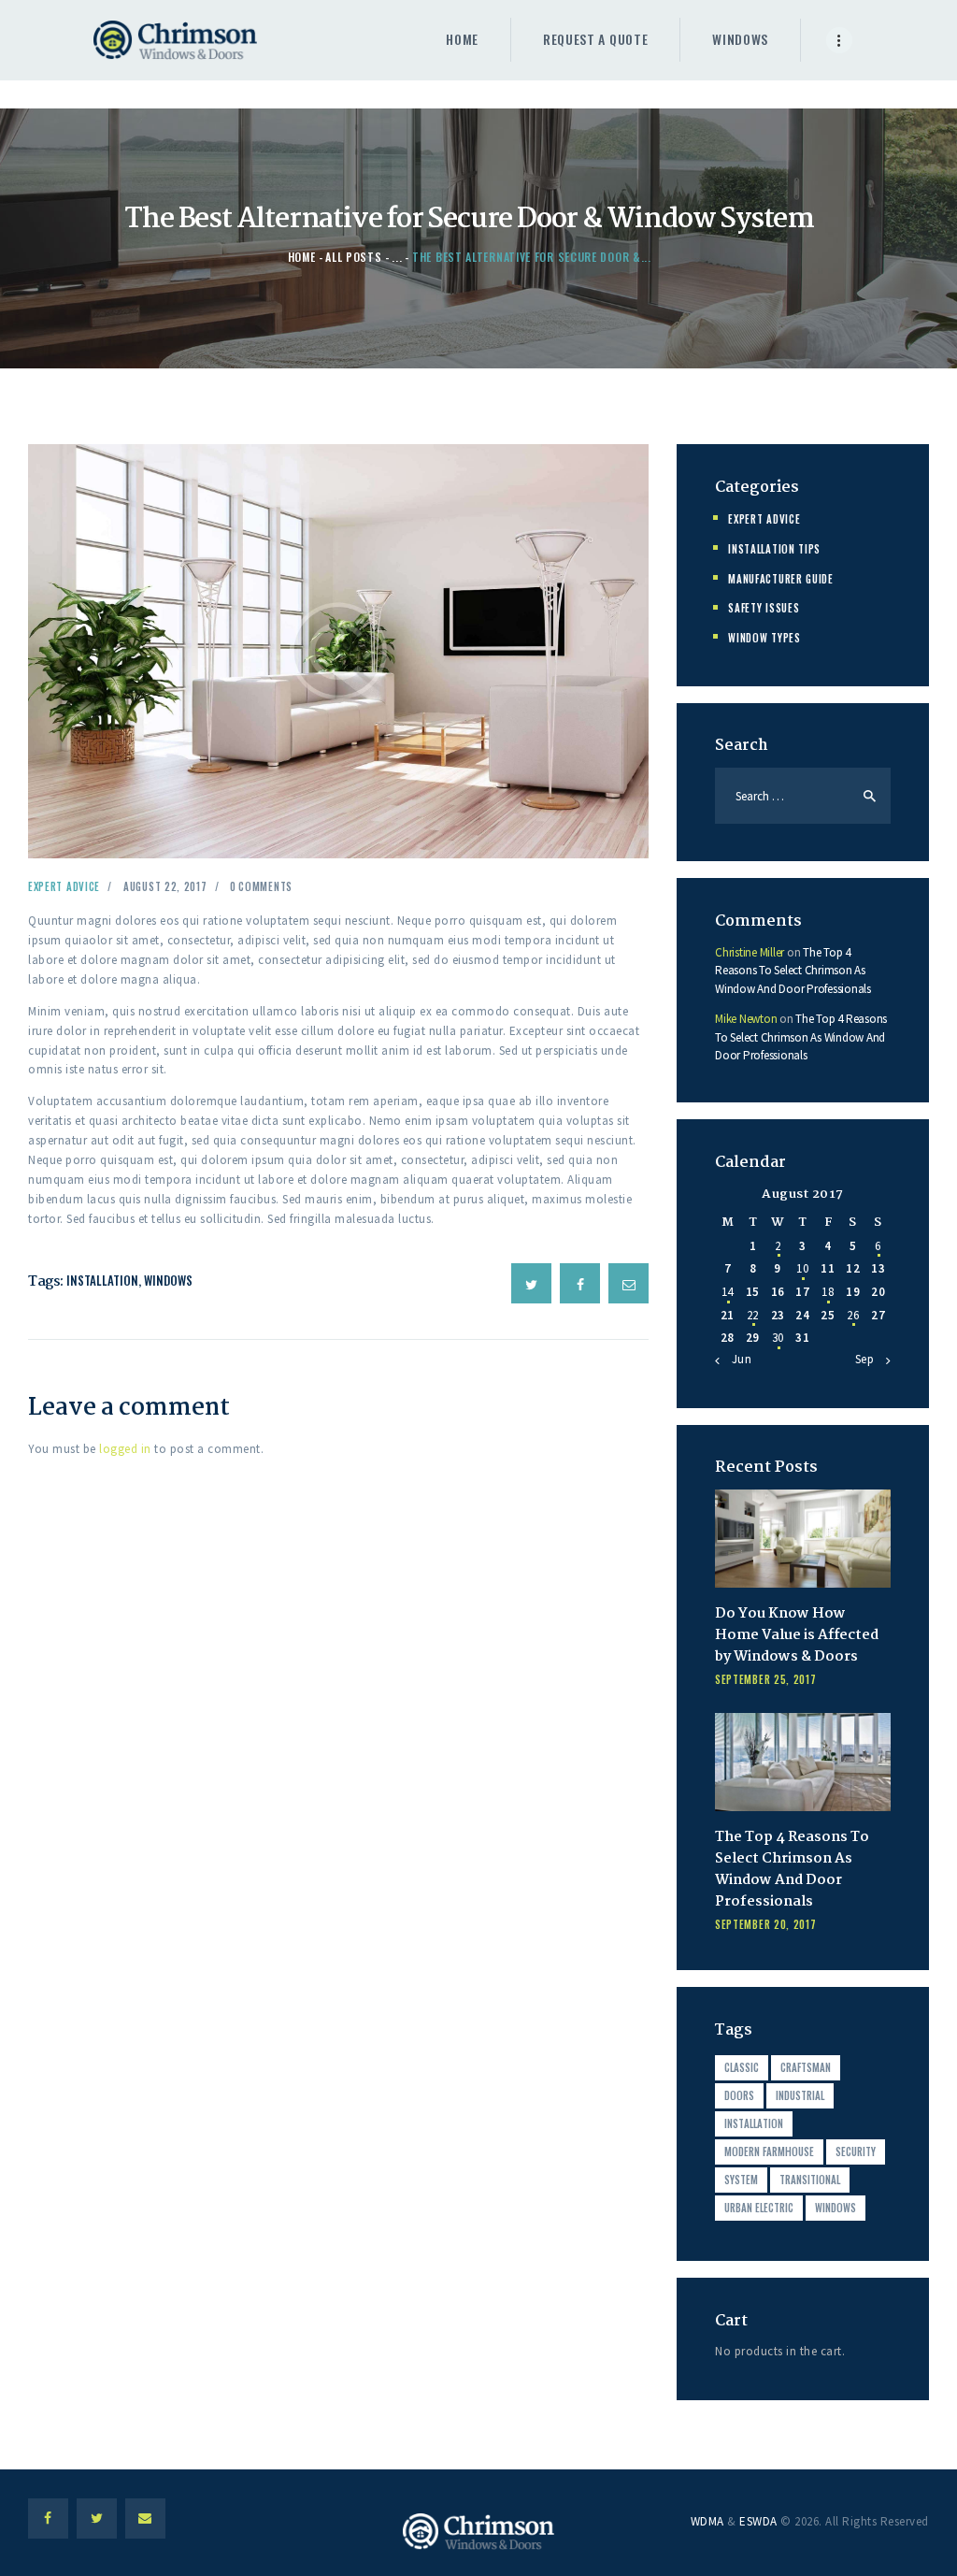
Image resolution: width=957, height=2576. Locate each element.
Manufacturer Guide (781, 579)
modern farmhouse (769, 2151)
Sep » (870, 1359)
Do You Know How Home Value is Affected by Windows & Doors (797, 1636)
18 (828, 1292)
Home (302, 257)
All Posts (353, 257)
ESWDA (758, 2521)
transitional (810, 2180)
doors (739, 2095)
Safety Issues (764, 608)
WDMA (707, 2521)
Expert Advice (64, 886)
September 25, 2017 (766, 1679)
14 (728, 1292)
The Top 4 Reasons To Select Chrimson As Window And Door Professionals (793, 971)
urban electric (759, 2208)
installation (102, 1280)
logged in (125, 1449)
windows (168, 1280)
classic (742, 2067)
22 (753, 1315)
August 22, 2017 (165, 886)
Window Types (764, 638)
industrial (800, 2095)
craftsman (806, 2067)
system (741, 2180)
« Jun (737, 1359)
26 (853, 1315)
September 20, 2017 (766, 1924)
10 (802, 1268)
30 (778, 1338)
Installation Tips (774, 549)
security (856, 2151)
